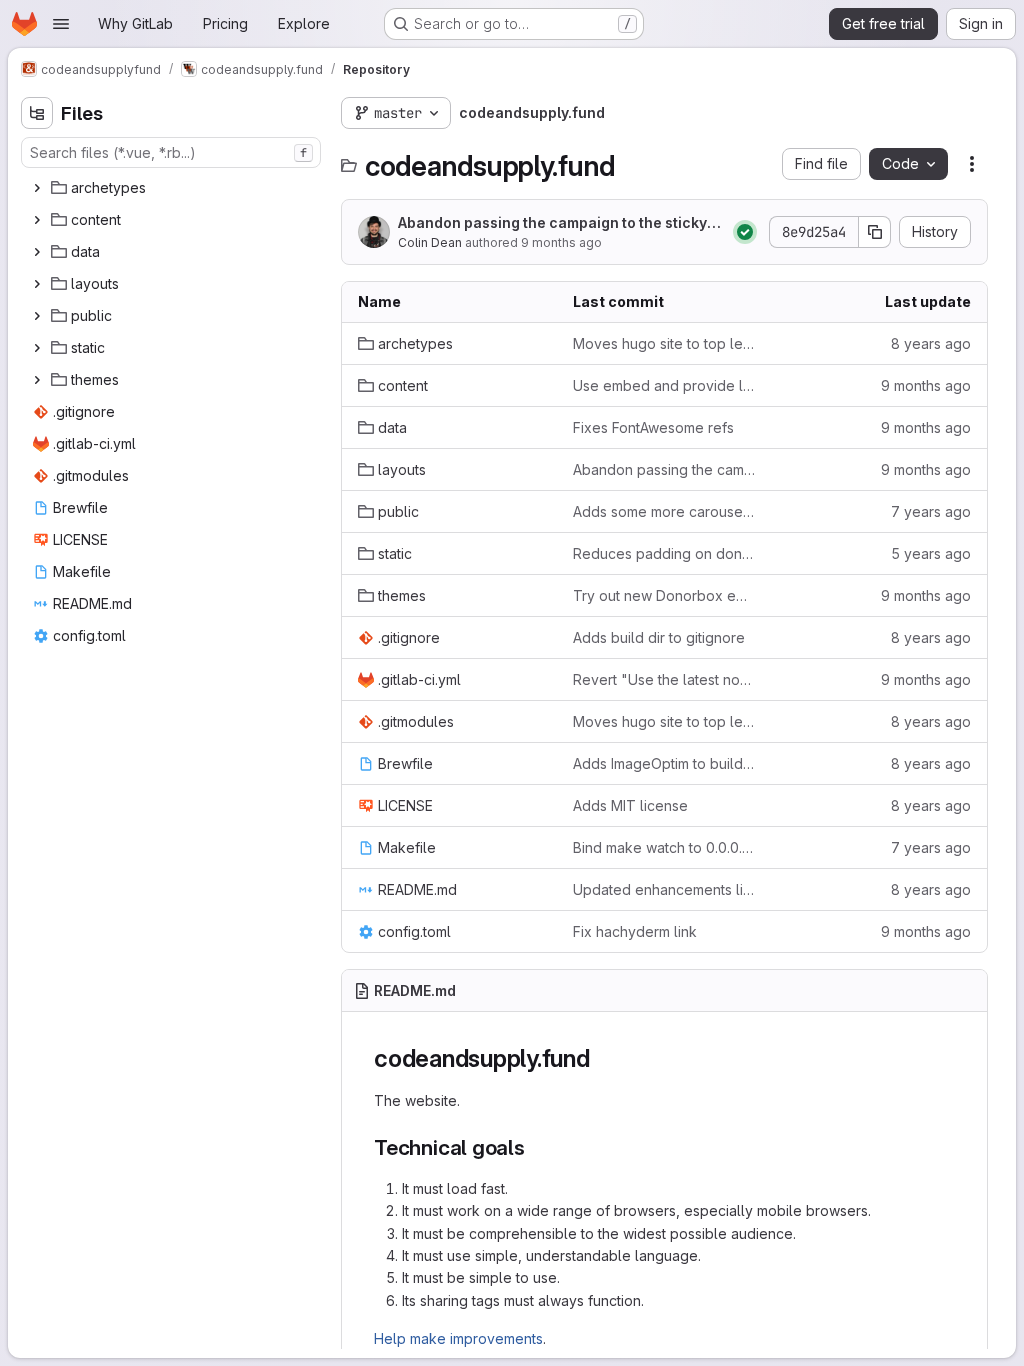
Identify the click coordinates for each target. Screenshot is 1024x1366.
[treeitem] (173, 188)
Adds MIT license (630, 805)
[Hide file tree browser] (37, 113)
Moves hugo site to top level (664, 343)
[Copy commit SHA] (875, 232)
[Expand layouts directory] (37, 284)
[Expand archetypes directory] (37, 188)
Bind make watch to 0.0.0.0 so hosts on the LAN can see (664, 847)
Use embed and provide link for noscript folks (664, 385)
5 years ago (931, 553)
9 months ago (561, 242)
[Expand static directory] (37, 348)
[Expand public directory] (37, 316)
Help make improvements (458, 1338)
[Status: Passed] (745, 232)
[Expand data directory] (37, 252)
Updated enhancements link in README (664, 889)
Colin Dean (430, 242)
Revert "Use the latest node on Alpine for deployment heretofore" (664, 679)
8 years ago (931, 343)
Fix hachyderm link (635, 931)
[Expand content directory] (37, 220)
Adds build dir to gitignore (659, 637)
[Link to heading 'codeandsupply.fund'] (603, 1058)
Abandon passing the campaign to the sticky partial (558, 223)
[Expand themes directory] (37, 380)
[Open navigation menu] (61, 24)
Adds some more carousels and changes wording (664, 511)
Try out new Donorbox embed (664, 595)
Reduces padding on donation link (664, 553)
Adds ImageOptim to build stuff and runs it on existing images (664, 763)
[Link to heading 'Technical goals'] (536, 1147)
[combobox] (171, 152)
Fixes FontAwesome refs (653, 427)
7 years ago (931, 511)
